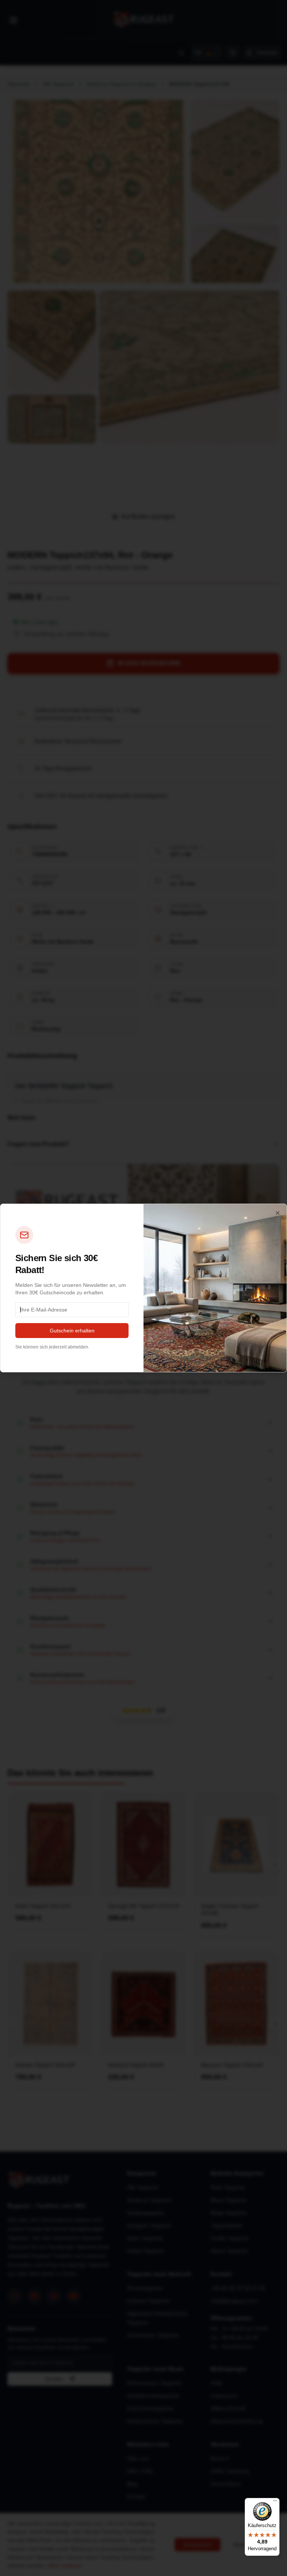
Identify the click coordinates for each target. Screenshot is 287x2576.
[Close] (278, 1213)
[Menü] (275, 2502)
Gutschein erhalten (72, 1331)
